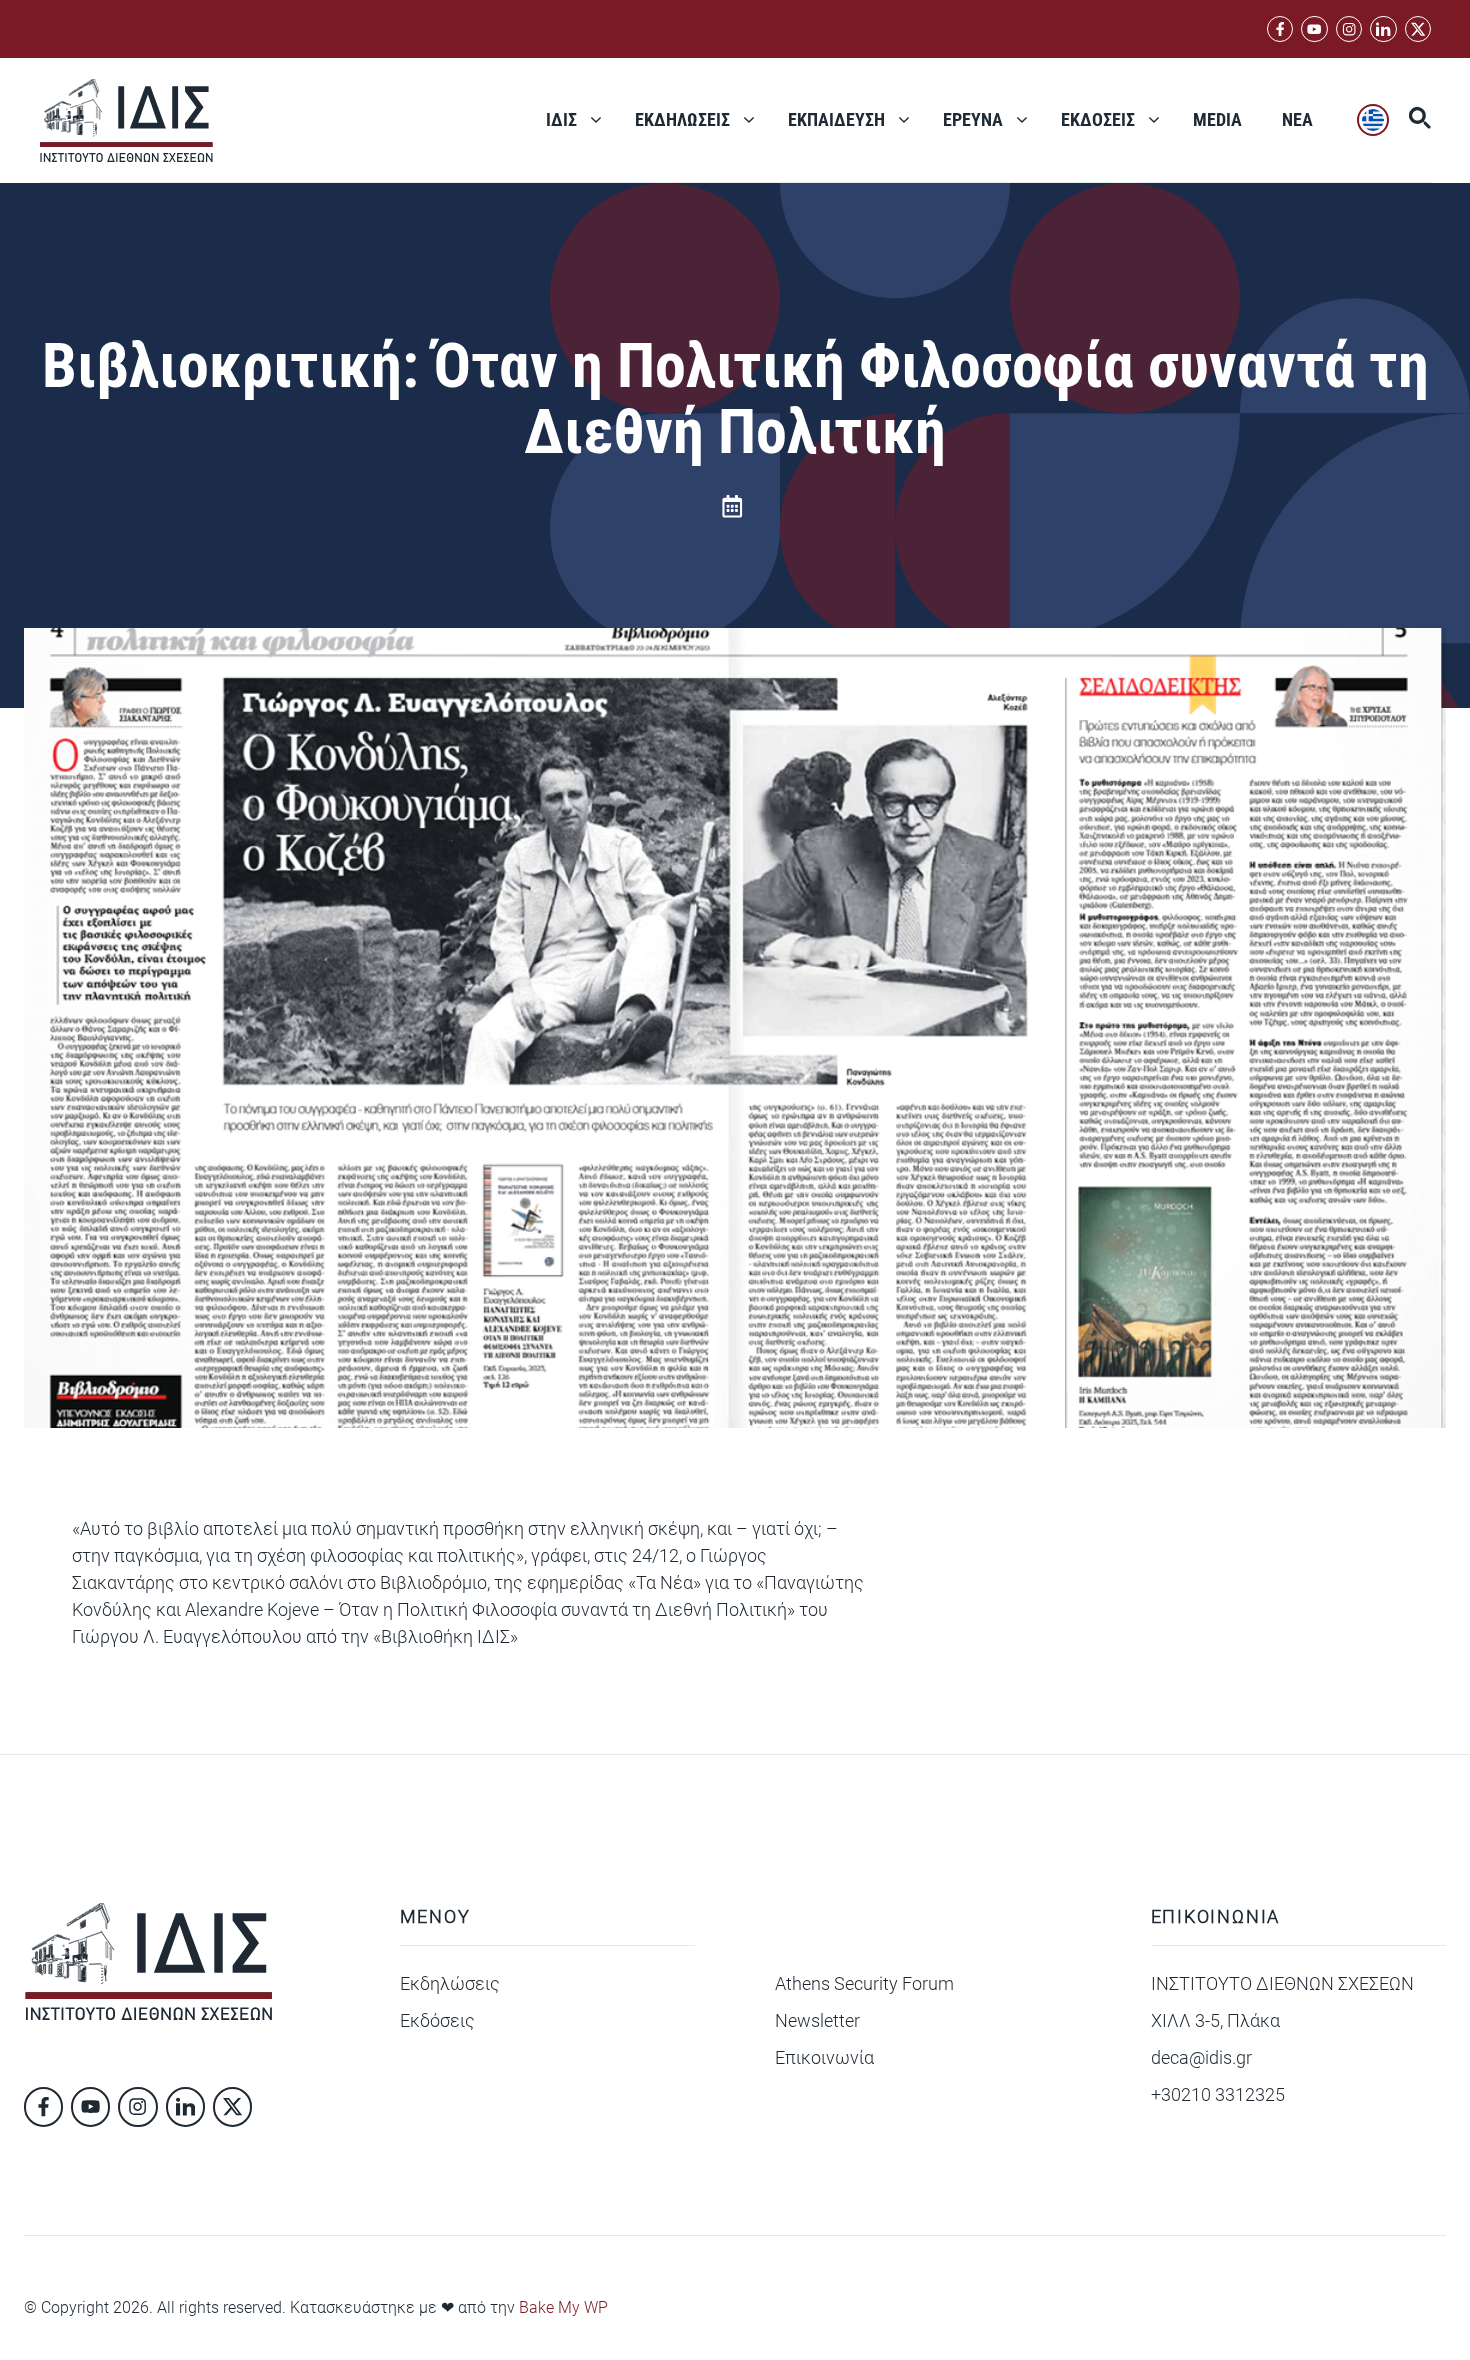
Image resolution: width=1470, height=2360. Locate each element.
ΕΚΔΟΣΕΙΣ (1098, 119)
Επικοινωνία (824, 2057)
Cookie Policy (1242, 2305)
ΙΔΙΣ (561, 119)
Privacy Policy (1115, 2305)
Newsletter (817, 2020)
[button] (1410, 120)
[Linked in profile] (1349, 29)
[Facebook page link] (1280, 29)
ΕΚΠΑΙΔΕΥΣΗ (836, 119)
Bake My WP (563, 2307)
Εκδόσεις (437, 2020)
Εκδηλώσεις (450, 1983)
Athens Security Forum (864, 1983)
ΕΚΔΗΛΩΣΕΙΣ (682, 119)
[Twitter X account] (1418, 29)
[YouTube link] (1314, 29)
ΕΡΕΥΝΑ (973, 119)
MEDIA (1217, 119)
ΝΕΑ (1297, 119)
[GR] (1373, 120)
